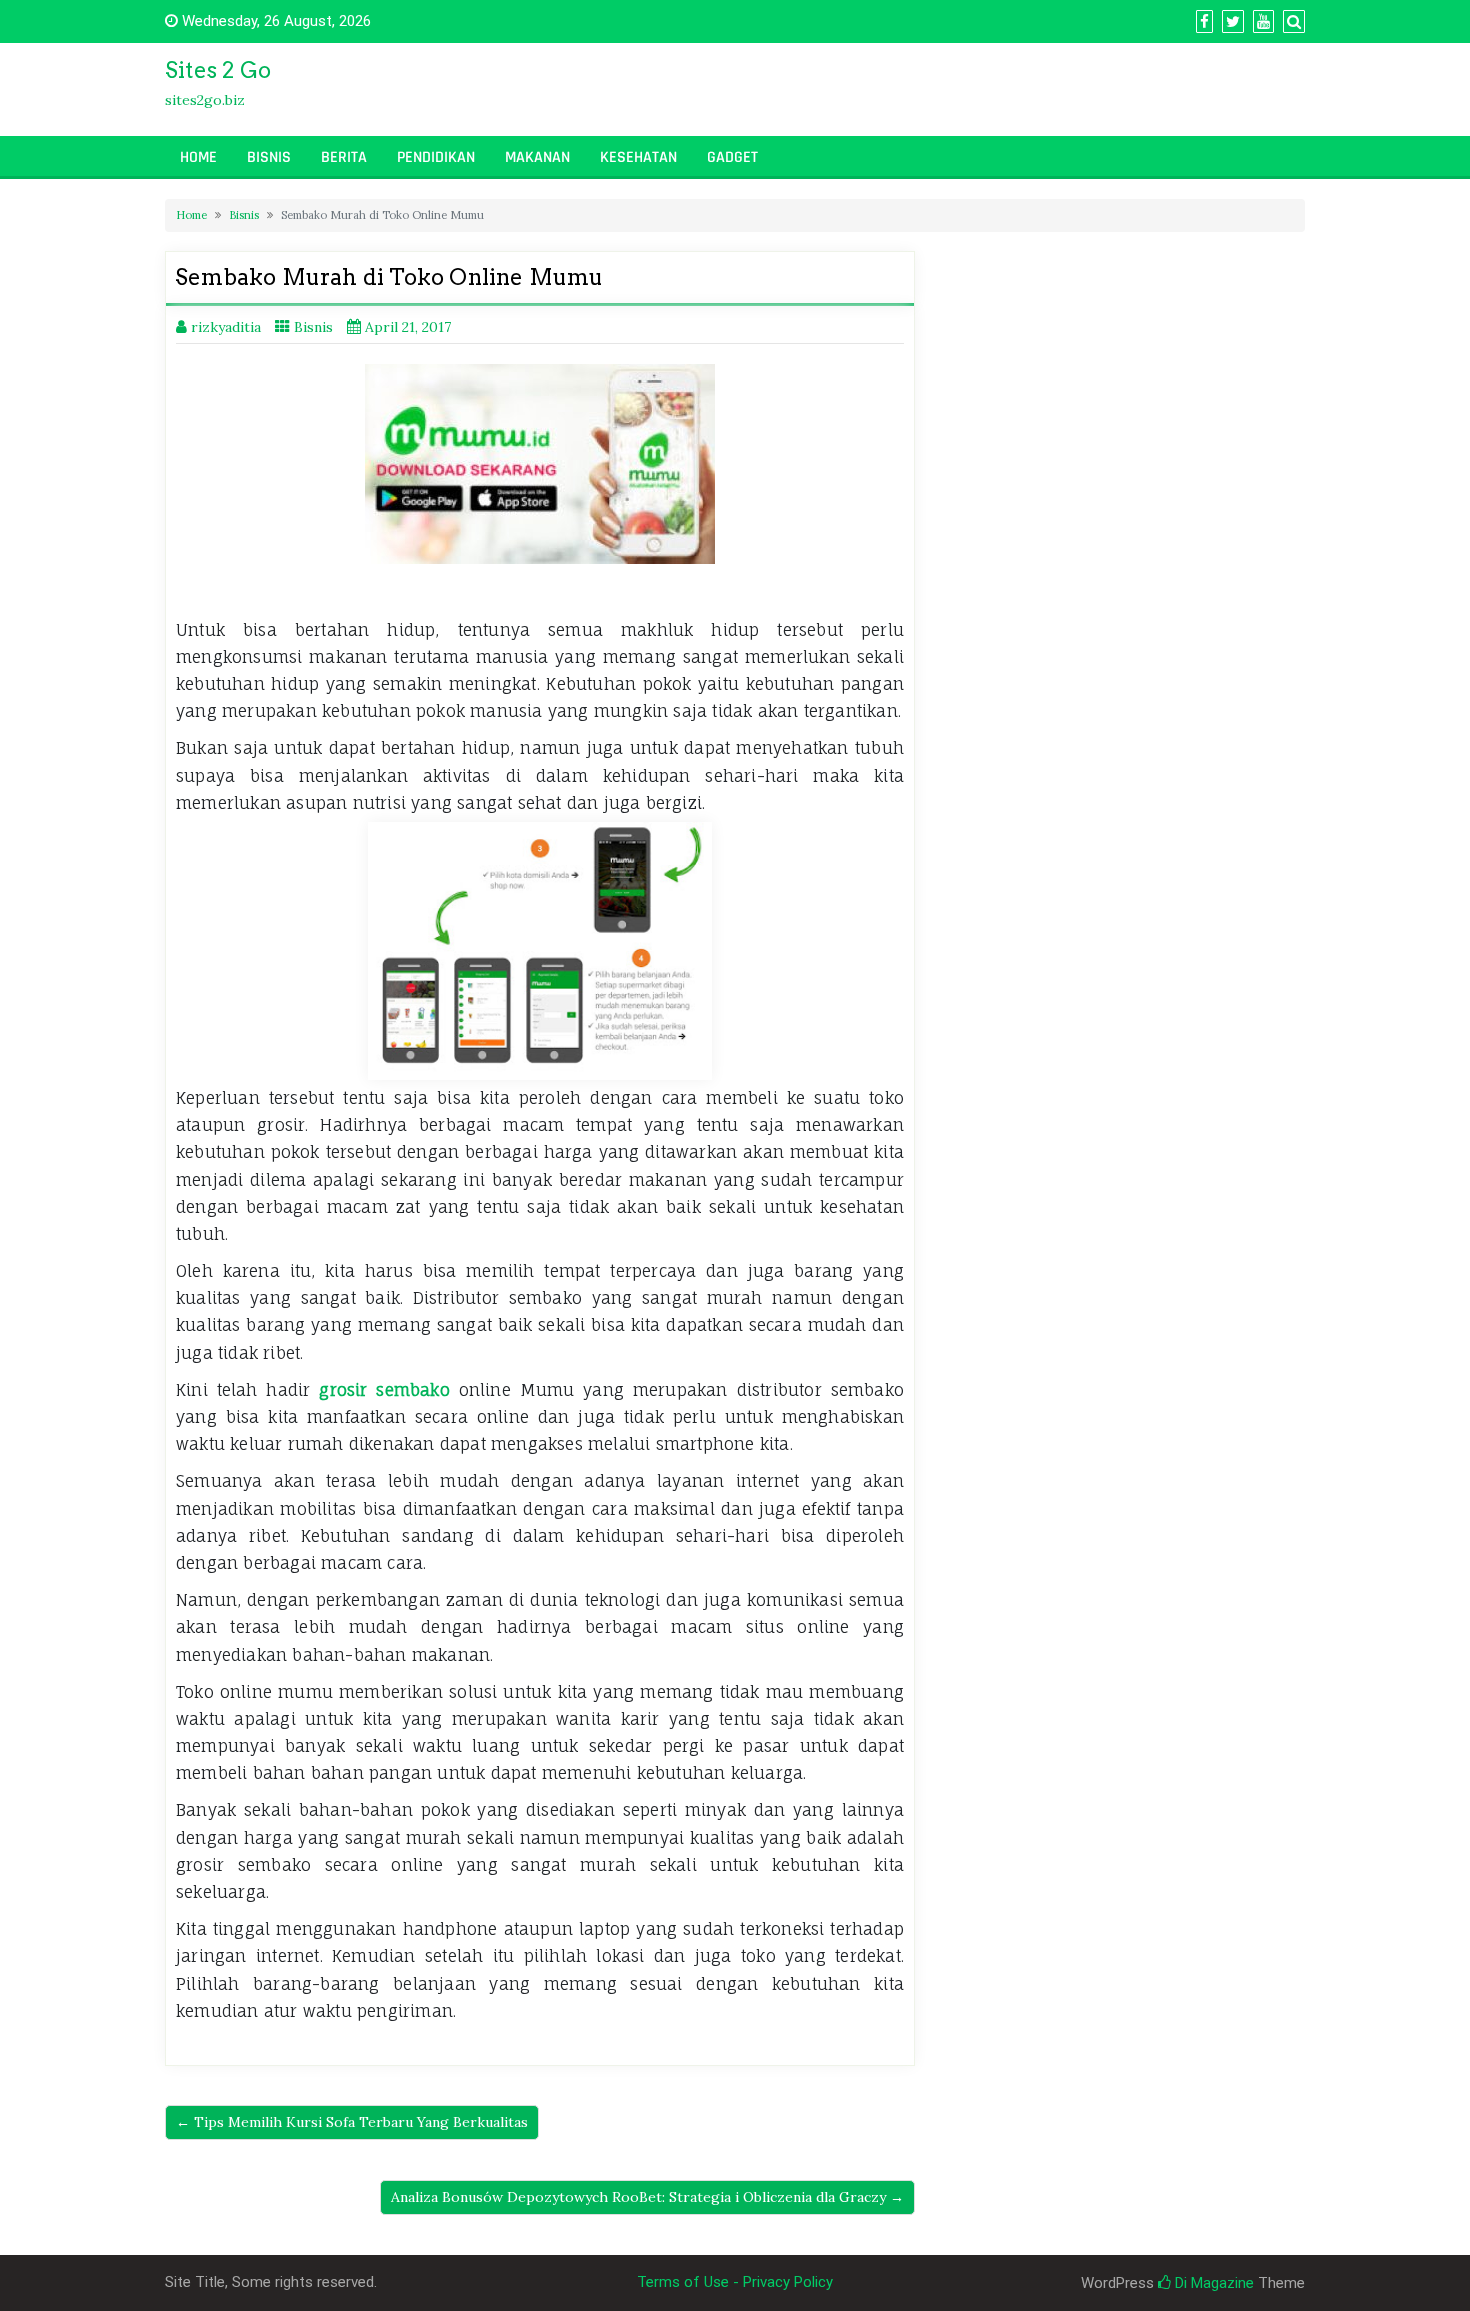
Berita (344, 157)
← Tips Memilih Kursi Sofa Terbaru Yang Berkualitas (352, 2122)
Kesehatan (638, 157)
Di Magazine (1212, 2283)
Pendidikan (436, 157)
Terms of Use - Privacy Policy (735, 2282)
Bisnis (269, 157)
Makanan (537, 157)
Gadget (732, 157)
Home (198, 157)
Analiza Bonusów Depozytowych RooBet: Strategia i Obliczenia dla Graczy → (647, 2197)
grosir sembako (384, 1390)
